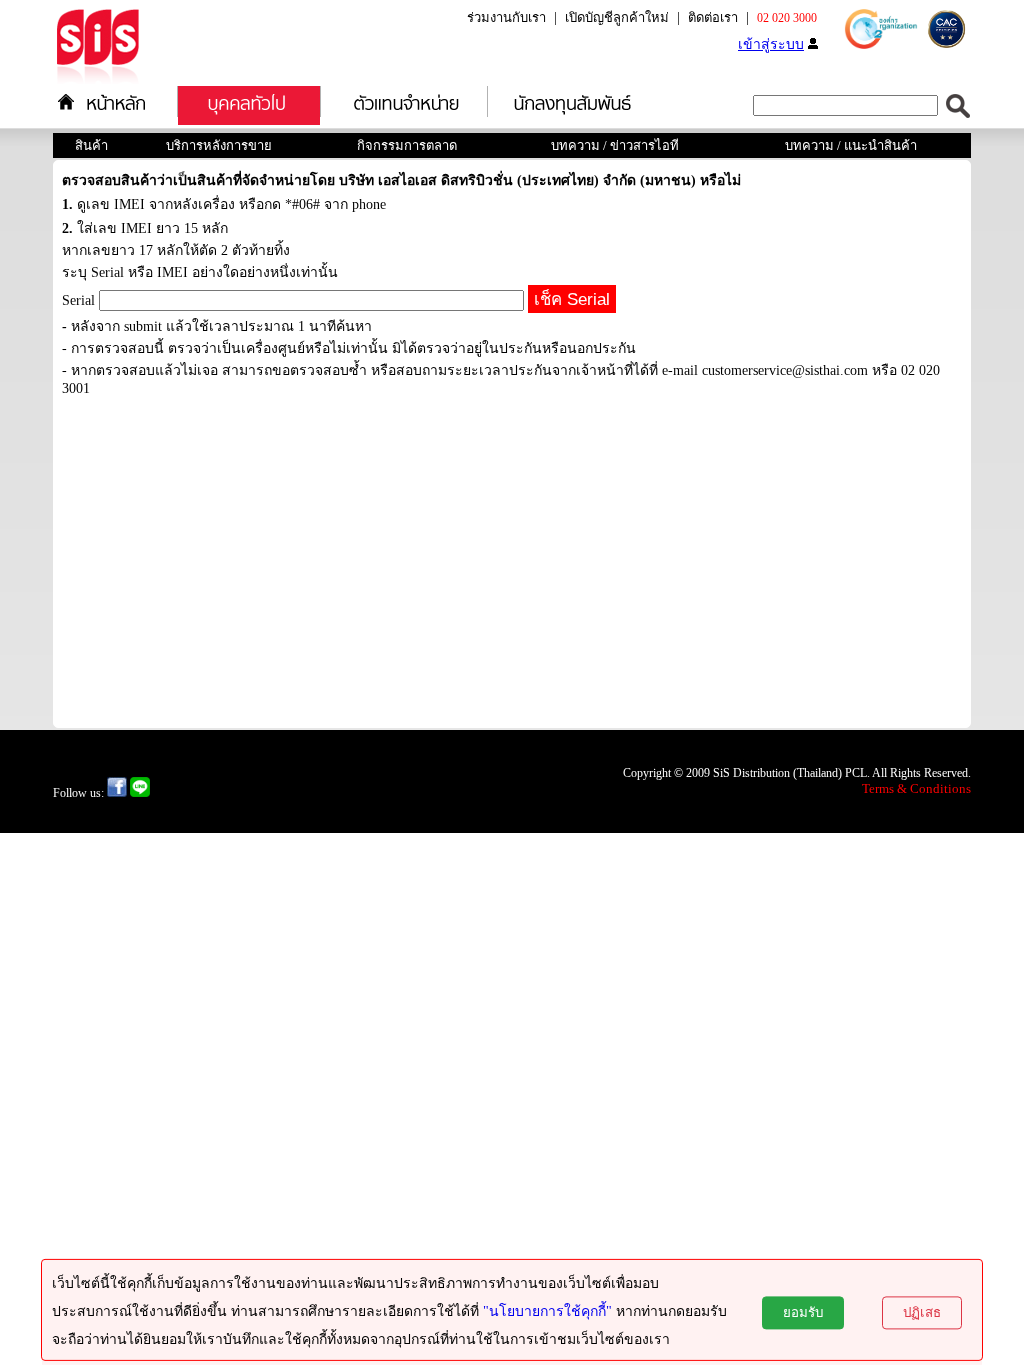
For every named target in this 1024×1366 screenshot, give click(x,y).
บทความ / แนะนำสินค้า (851, 145)
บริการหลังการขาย (219, 145)
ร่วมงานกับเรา (506, 17)
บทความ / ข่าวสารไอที (615, 145)
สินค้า (91, 145)
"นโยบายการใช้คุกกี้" (547, 1311)
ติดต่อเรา (713, 17)
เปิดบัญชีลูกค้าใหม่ (617, 17)
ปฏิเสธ (922, 1312)
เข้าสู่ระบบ (771, 44)
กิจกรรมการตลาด (407, 145)
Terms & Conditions (916, 788)
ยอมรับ (803, 1312)
